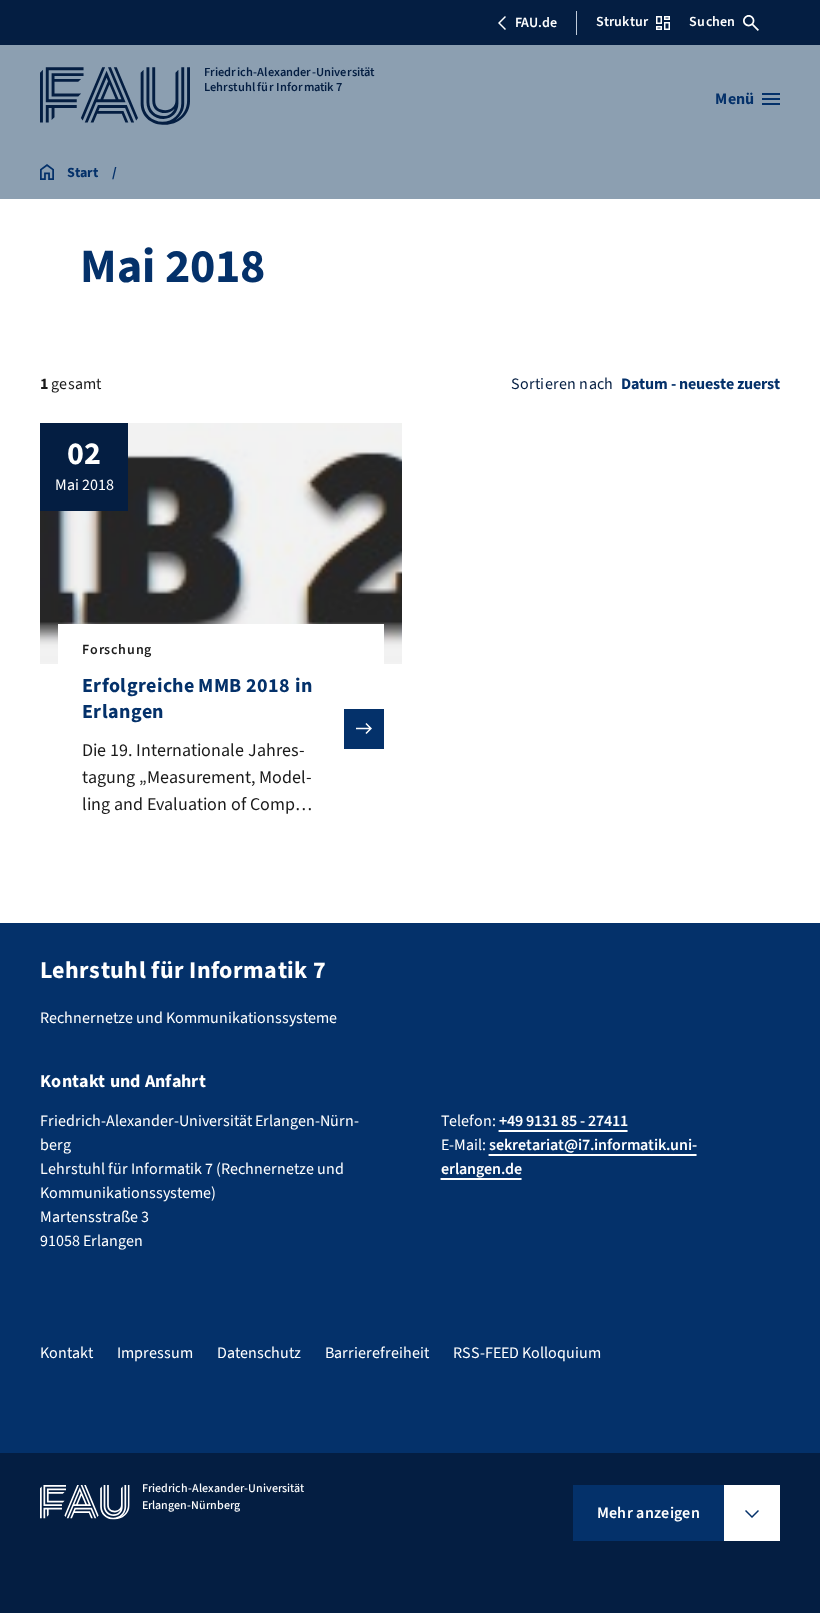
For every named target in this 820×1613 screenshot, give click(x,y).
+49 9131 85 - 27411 (563, 1121)
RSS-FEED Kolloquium (527, 1353)
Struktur (622, 22)
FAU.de (536, 23)
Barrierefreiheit (377, 1353)
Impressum (155, 1353)
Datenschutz (259, 1353)
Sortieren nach (562, 384)
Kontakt (66, 1353)
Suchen (712, 22)
